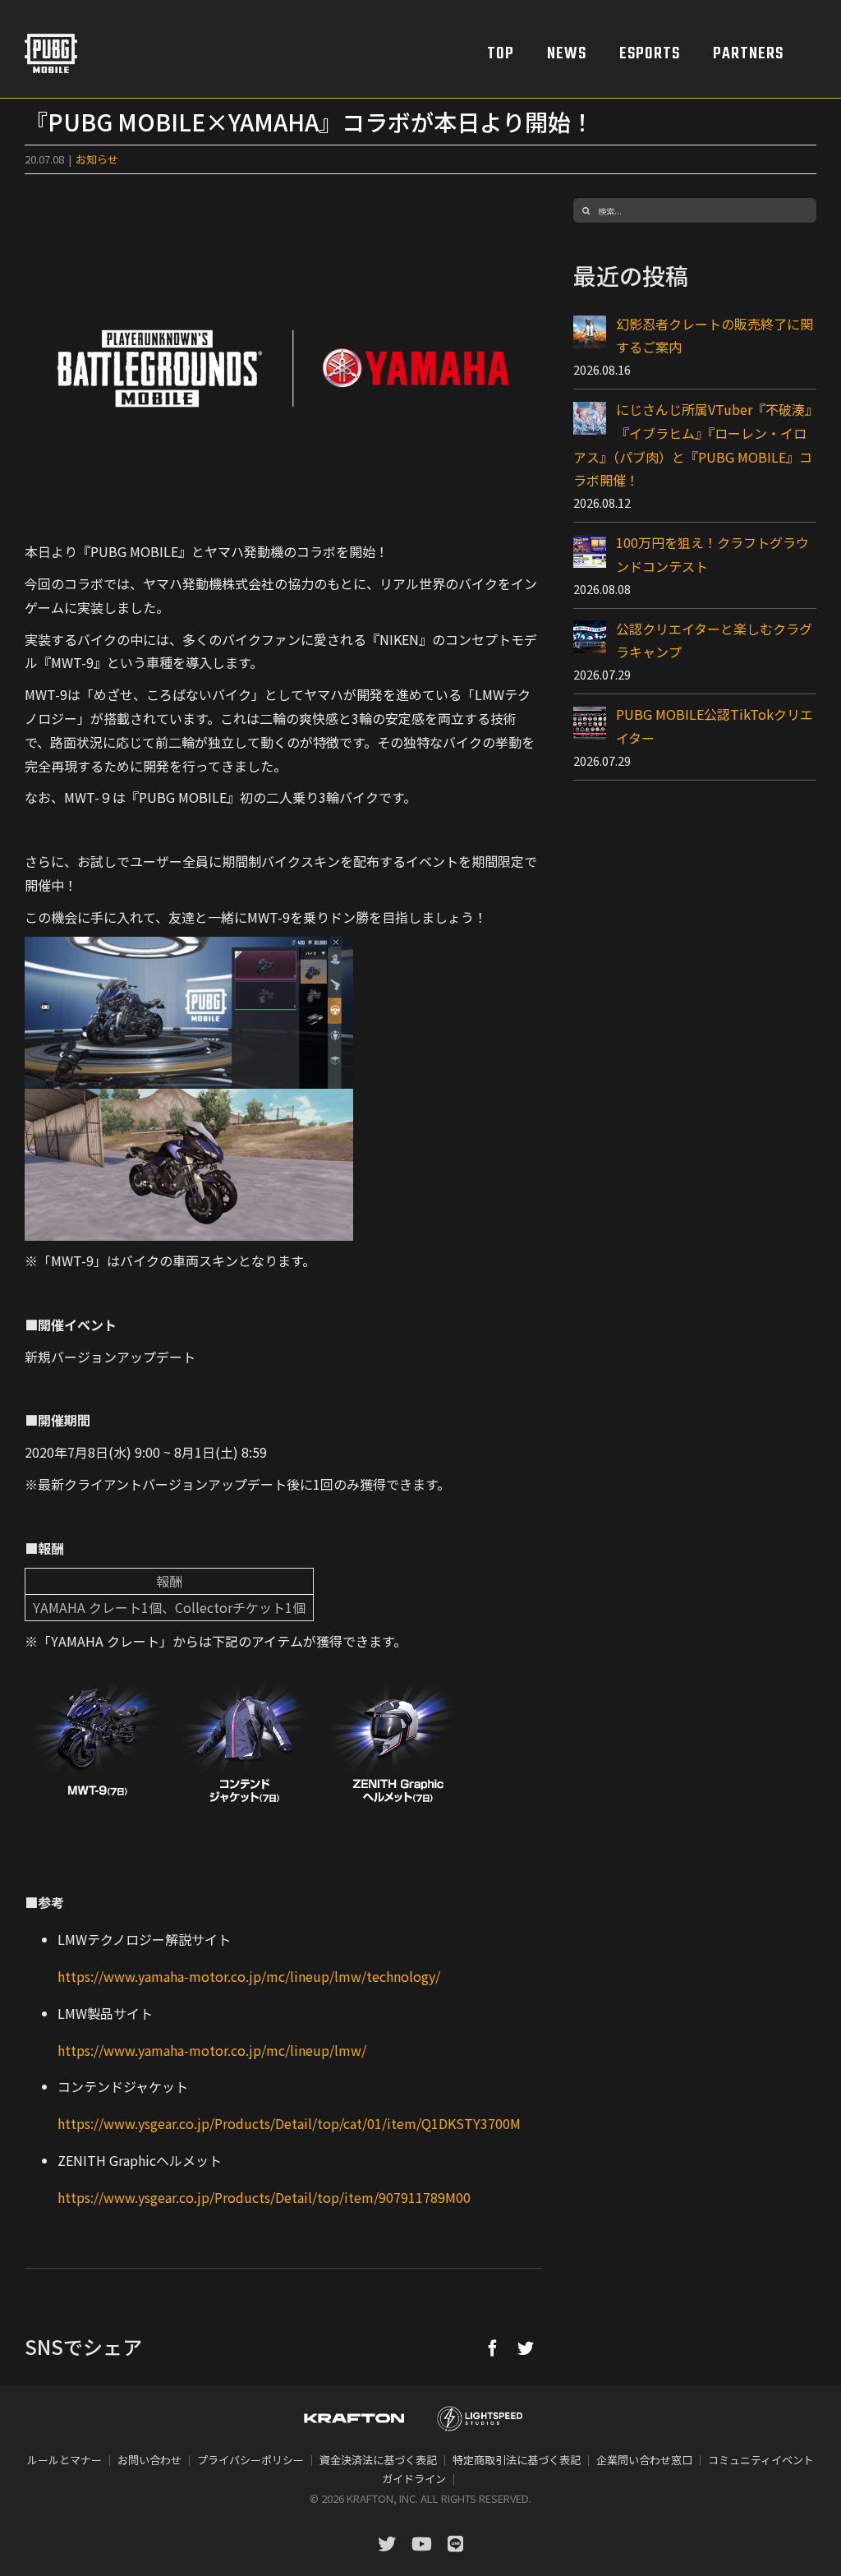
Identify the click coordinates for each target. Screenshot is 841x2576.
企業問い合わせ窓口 (644, 2460)
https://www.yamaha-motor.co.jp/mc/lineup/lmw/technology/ (249, 1976)
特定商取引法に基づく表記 (517, 2460)
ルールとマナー (64, 2460)
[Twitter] (526, 2348)
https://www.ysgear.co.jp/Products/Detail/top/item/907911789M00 (264, 2197)
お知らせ (97, 159)
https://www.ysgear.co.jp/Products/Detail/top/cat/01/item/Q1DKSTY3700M (289, 2123)
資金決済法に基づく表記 (378, 2460)
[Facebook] (493, 2348)
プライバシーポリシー (250, 2460)
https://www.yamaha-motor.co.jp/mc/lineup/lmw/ (212, 2050)
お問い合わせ (149, 2460)
